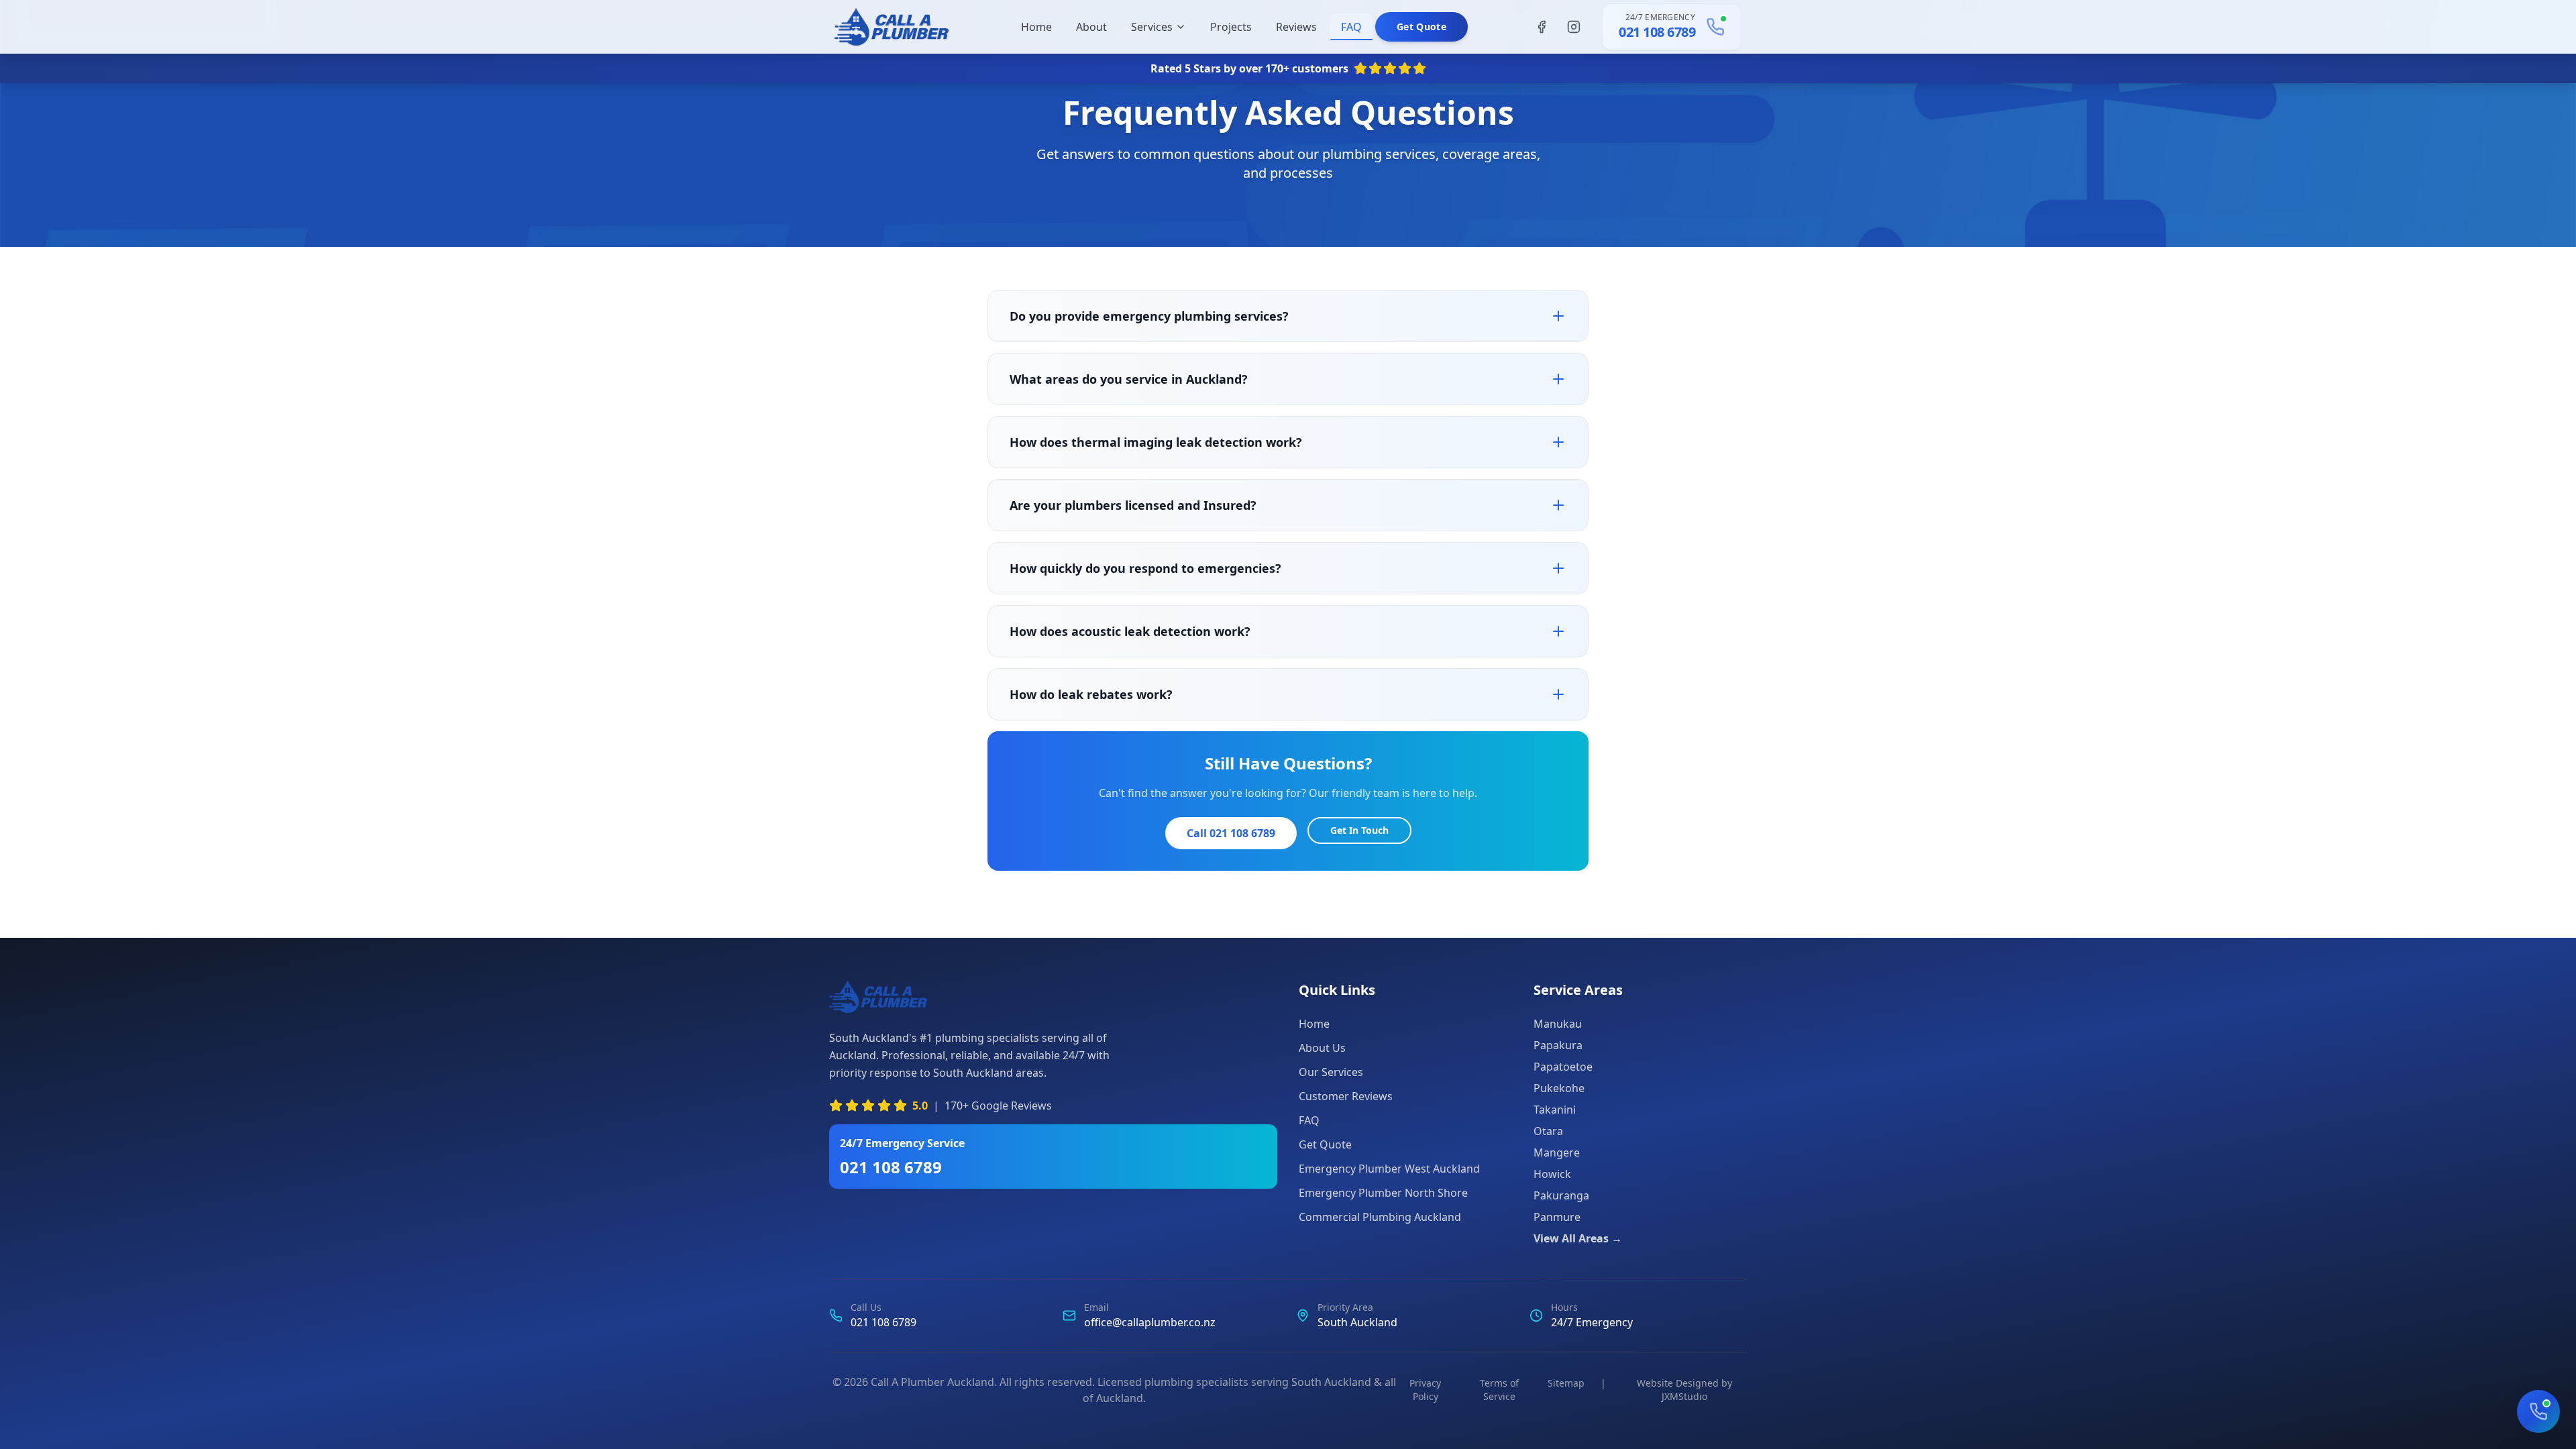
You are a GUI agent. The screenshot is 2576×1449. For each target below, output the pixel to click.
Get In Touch (1359, 830)
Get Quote (1421, 26)
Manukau (1558, 1024)
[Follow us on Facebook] (1542, 27)
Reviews (1296, 27)
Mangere (1557, 1152)
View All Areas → (1578, 1238)
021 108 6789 (1657, 32)
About (1091, 27)
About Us (1322, 1048)
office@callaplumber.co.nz (1150, 1322)
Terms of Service (1499, 1390)
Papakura (1558, 1045)
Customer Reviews (1346, 1096)
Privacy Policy (1425, 1390)
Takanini (1555, 1110)
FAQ (1351, 27)
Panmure (1557, 1217)
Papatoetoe (1563, 1067)
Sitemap (1566, 1383)
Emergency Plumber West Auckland (1389, 1169)
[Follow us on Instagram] (1574, 27)
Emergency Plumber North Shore (1383, 1193)
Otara (1548, 1131)
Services (1152, 27)
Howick (1552, 1174)
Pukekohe (1559, 1088)
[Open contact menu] (2538, 1411)
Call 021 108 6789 (1231, 833)
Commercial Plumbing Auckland (1380, 1217)
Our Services (1331, 1072)
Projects (1231, 27)
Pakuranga (1561, 1195)
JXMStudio (1684, 1396)
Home (1036, 27)
